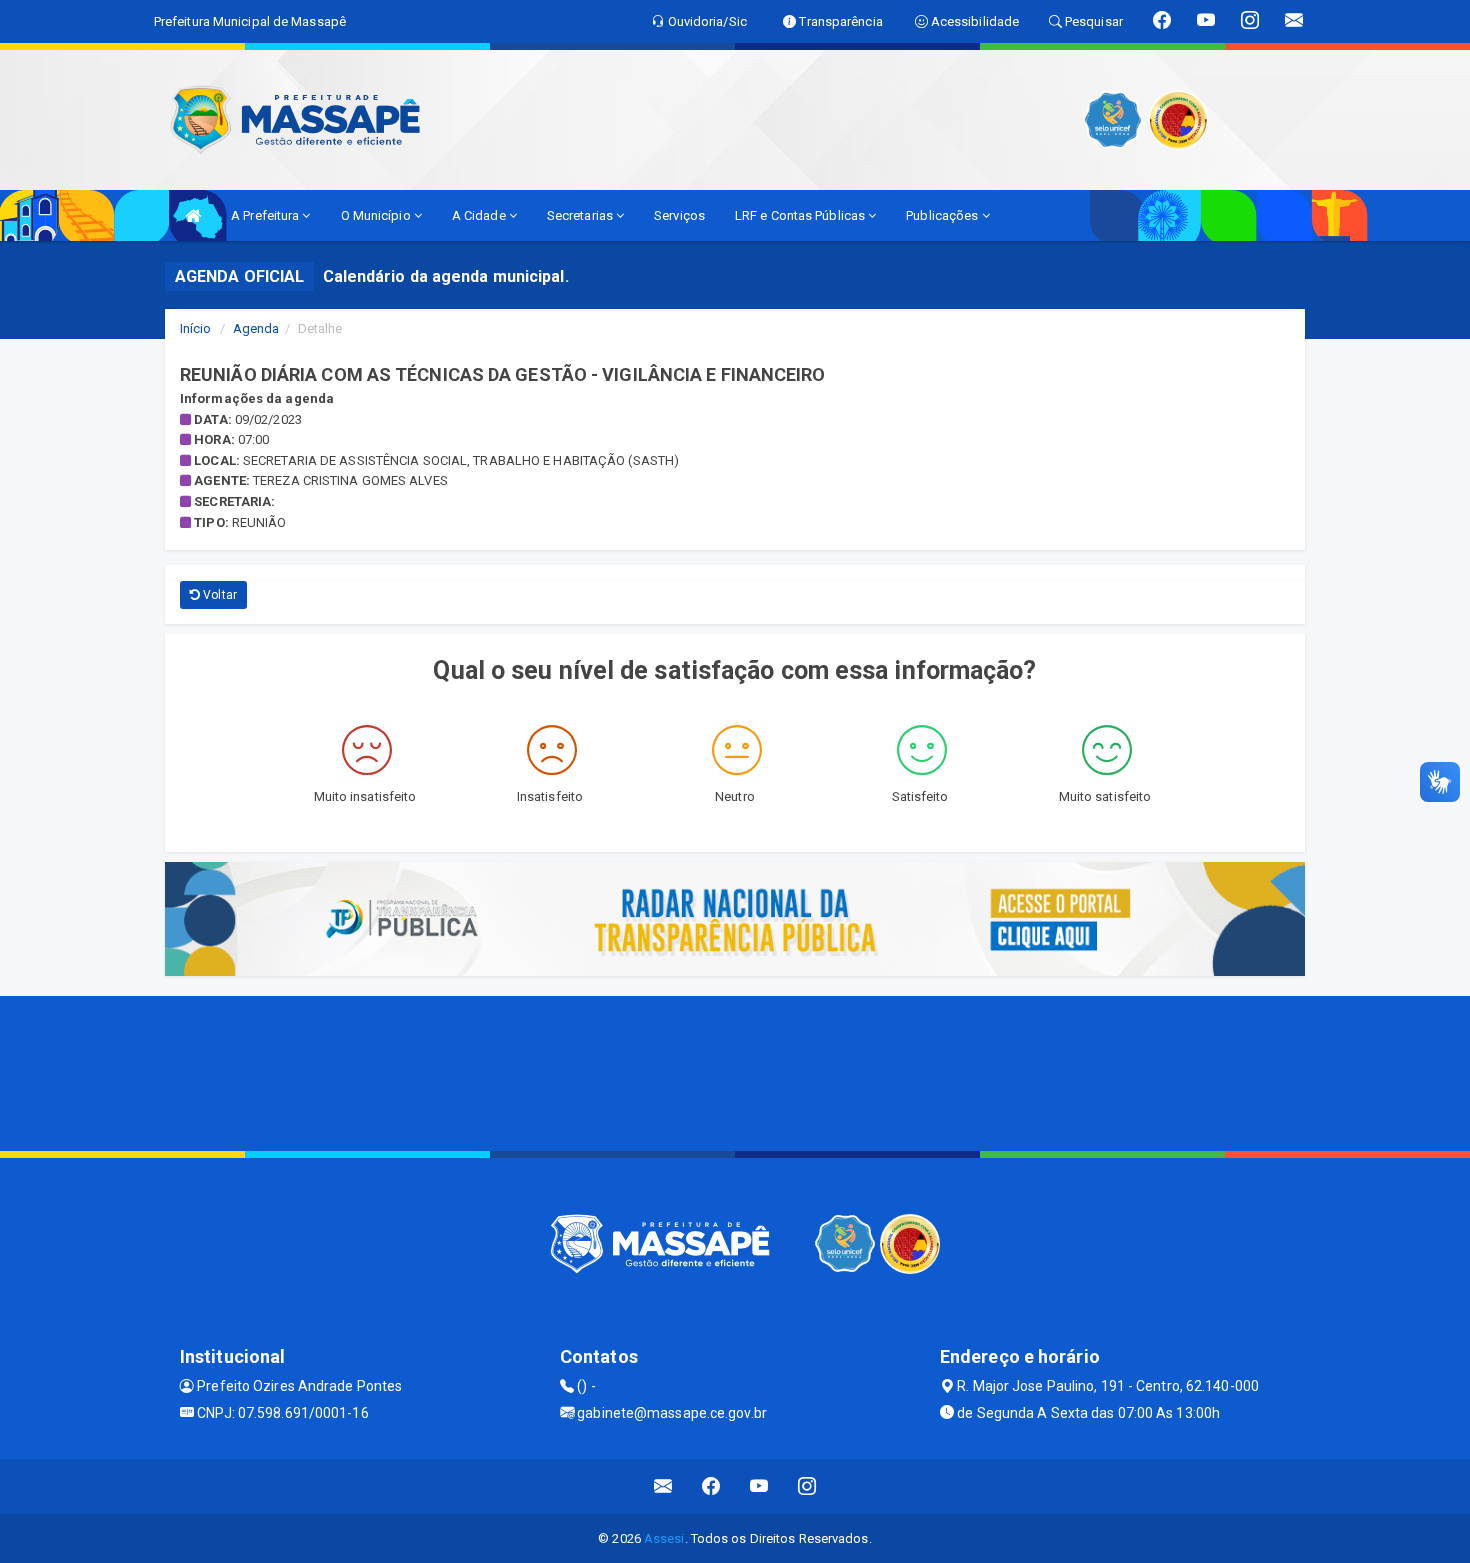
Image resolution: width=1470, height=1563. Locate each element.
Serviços (679, 215)
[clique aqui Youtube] (759, 1486)
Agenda (256, 328)
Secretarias (581, 215)
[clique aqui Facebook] (711, 1486)
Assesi (664, 1538)
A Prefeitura (266, 215)
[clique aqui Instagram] (807, 1486)
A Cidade (480, 215)
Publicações (943, 215)
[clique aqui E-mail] (663, 1486)
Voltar (218, 595)
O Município (377, 215)
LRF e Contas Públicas (801, 215)
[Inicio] (193, 215)
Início (196, 328)
